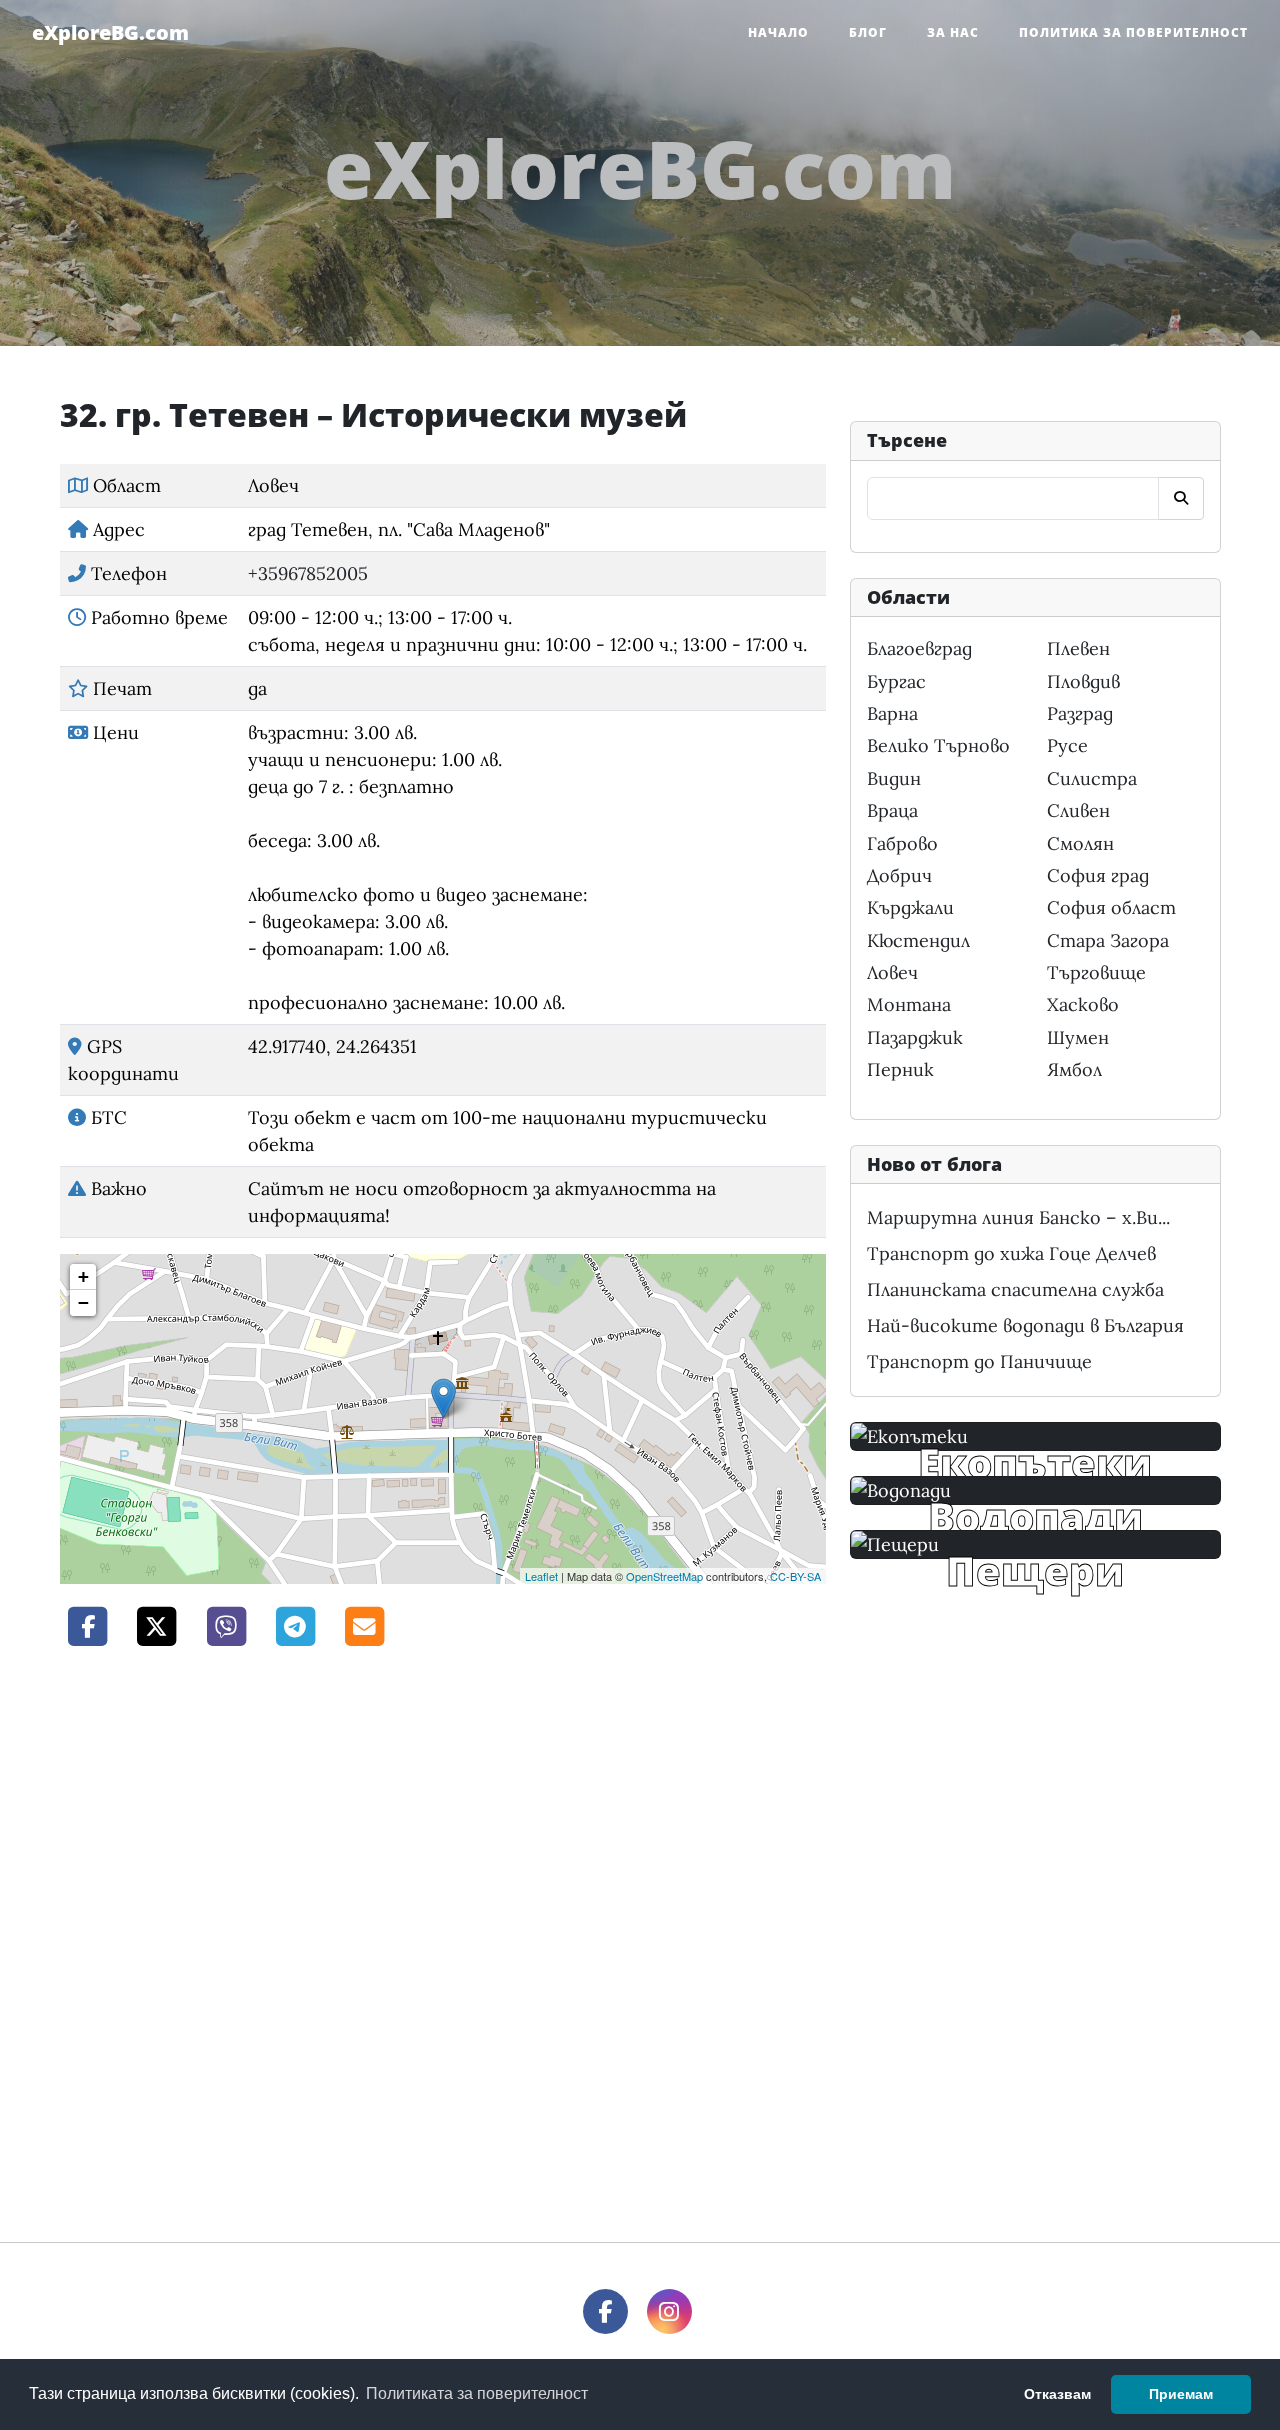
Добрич (899, 875)
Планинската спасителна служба (1015, 1289)
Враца (892, 810)
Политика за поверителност (1133, 32)
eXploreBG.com (110, 32)
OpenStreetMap (664, 1576)
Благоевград (919, 648)
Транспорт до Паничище (979, 1361)
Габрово (902, 843)
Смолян (1080, 843)
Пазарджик (915, 1037)
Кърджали (910, 907)
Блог (868, 32)
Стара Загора (1108, 940)
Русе (1067, 745)
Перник (900, 1069)
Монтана (909, 1004)
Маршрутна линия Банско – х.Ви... (1018, 1217)
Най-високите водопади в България (1025, 1325)
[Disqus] (443, 1942)
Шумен (1078, 1037)
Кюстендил (918, 940)
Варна (892, 713)
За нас (953, 32)
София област (1111, 907)
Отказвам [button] (1057, 2394)
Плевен (1078, 648)
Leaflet (541, 1576)
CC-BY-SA (795, 1576)
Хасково (1083, 1004)
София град (1098, 875)
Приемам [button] (1181, 2394)
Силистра (1092, 778)
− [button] (83, 1302)
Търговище (1096, 972)
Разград (1080, 713)
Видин (894, 778)
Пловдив (1083, 681)
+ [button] (83, 1276)
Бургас (896, 681)
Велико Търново (938, 745)
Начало (778, 32)
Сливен (1078, 810)
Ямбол (1074, 1069)
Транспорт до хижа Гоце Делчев (1011, 1253)
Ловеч (892, 972)
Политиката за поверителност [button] (477, 2393)
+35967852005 (308, 573)
